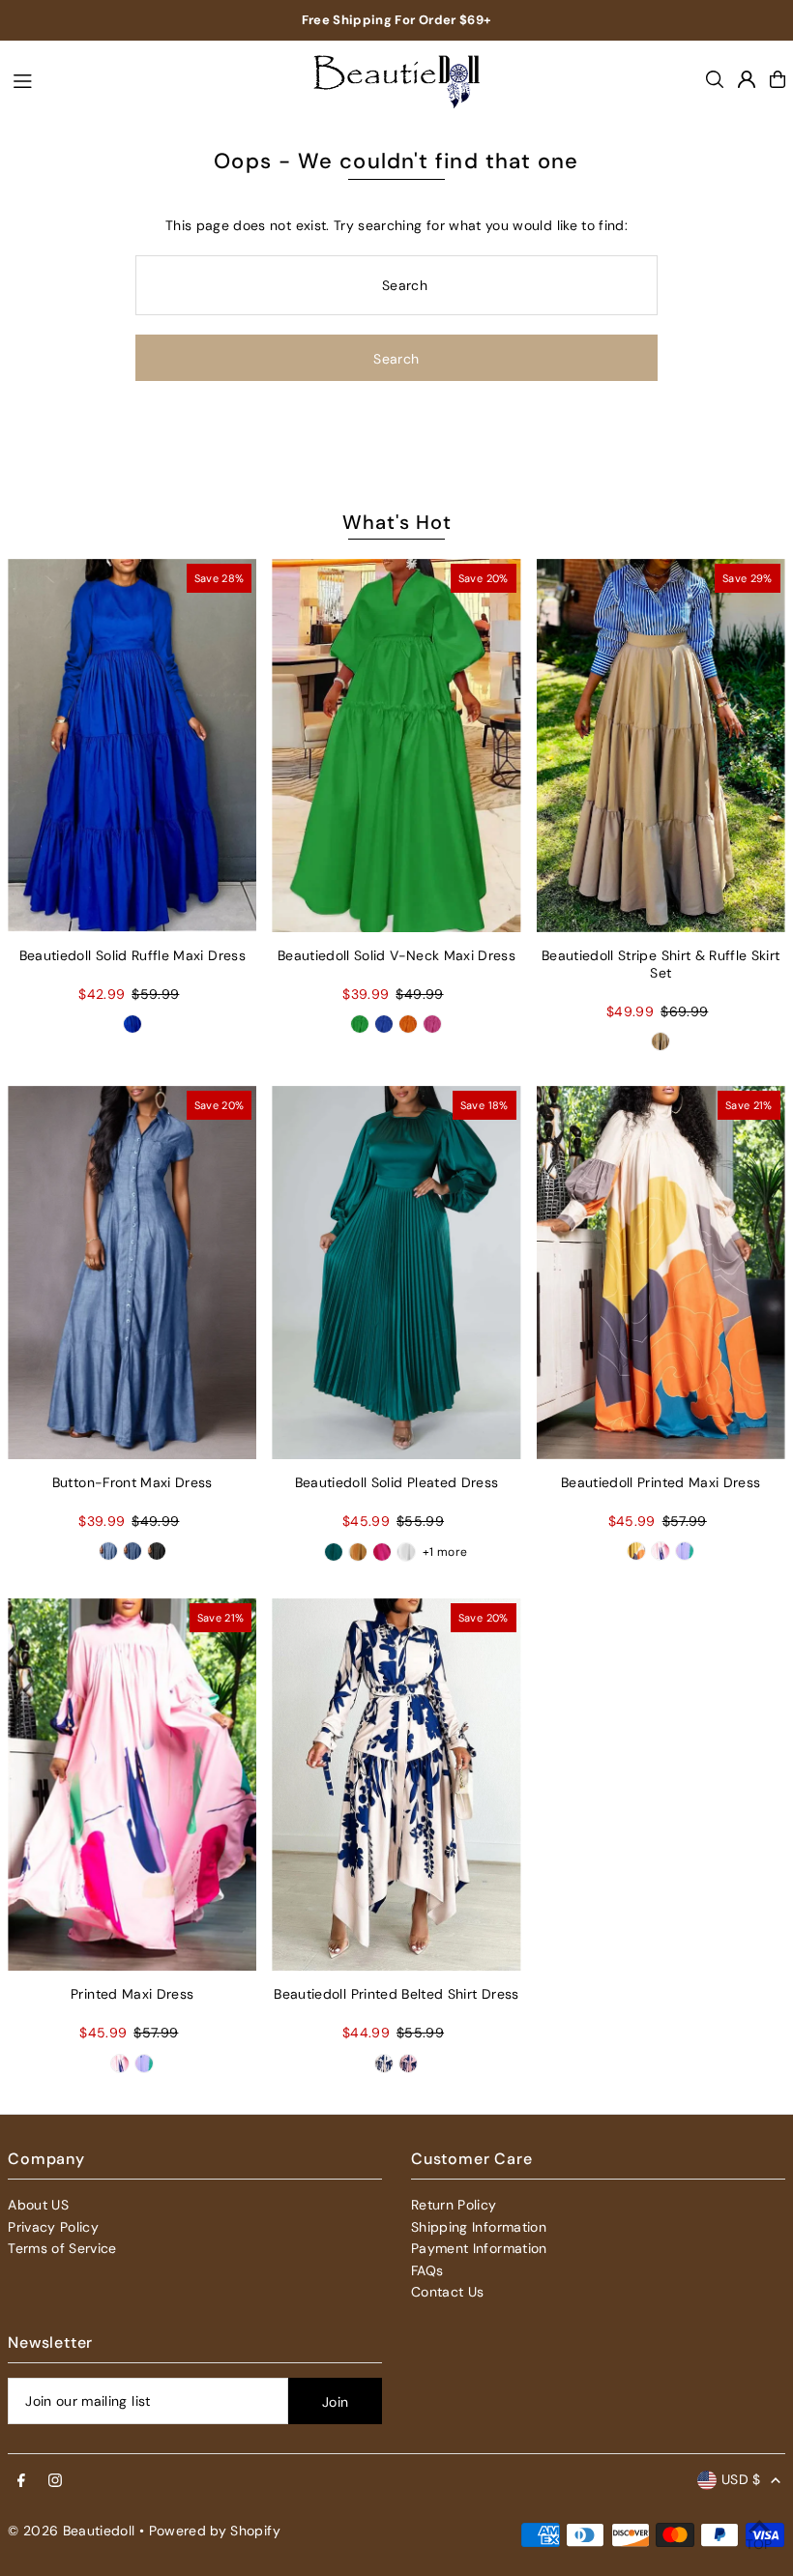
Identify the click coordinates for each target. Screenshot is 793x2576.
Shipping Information (479, 2227)
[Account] (747, 79)
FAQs (427, 2270)
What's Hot (397, 522)
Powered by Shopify (215, 2531)
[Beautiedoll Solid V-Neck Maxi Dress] (396, 746)
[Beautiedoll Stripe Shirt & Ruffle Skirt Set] (661, 746)
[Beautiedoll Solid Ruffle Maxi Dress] (132, 746)
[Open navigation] (147, 78)
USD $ (741, 2479)
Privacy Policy (53, 2227)
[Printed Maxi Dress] (132, 1785)
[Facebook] (21, 2481)
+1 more (445, 1552)
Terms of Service (62, 2248)
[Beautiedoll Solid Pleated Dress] (396, 1273)
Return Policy (454, 2205)
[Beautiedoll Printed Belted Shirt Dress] (396, 1785)
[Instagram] (55, 2481)
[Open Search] (715, 79)
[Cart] (778, 79)
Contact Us (448, 2292)
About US (38, 2205)
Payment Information (479, 2248)
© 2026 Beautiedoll (71, 2531)
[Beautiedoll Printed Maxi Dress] (661, 1273)
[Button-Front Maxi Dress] (132, 1273)
